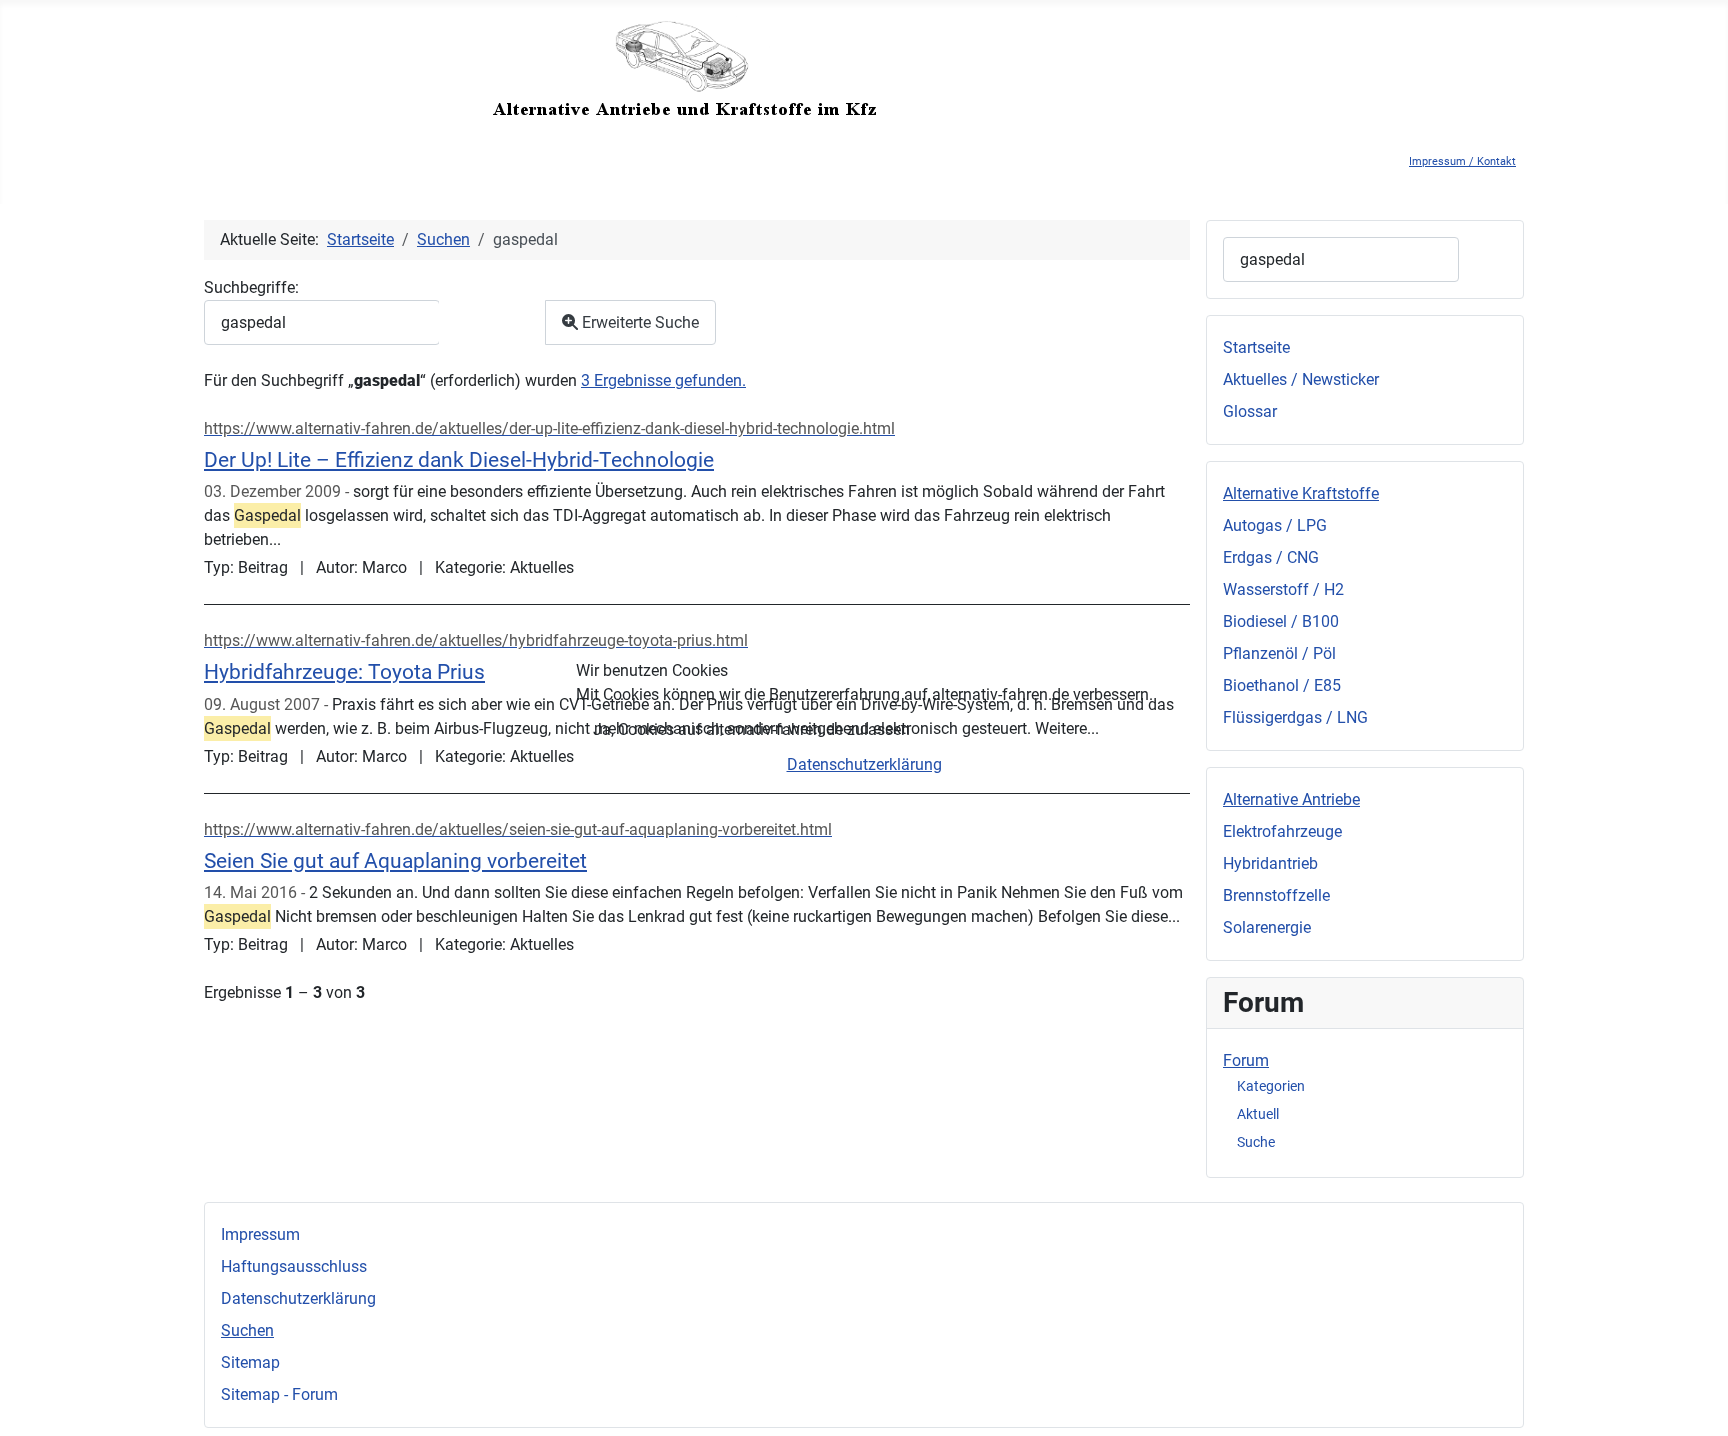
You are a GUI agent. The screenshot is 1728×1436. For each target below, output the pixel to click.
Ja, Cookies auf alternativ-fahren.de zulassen (751, 729)
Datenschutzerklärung (864, 764)
